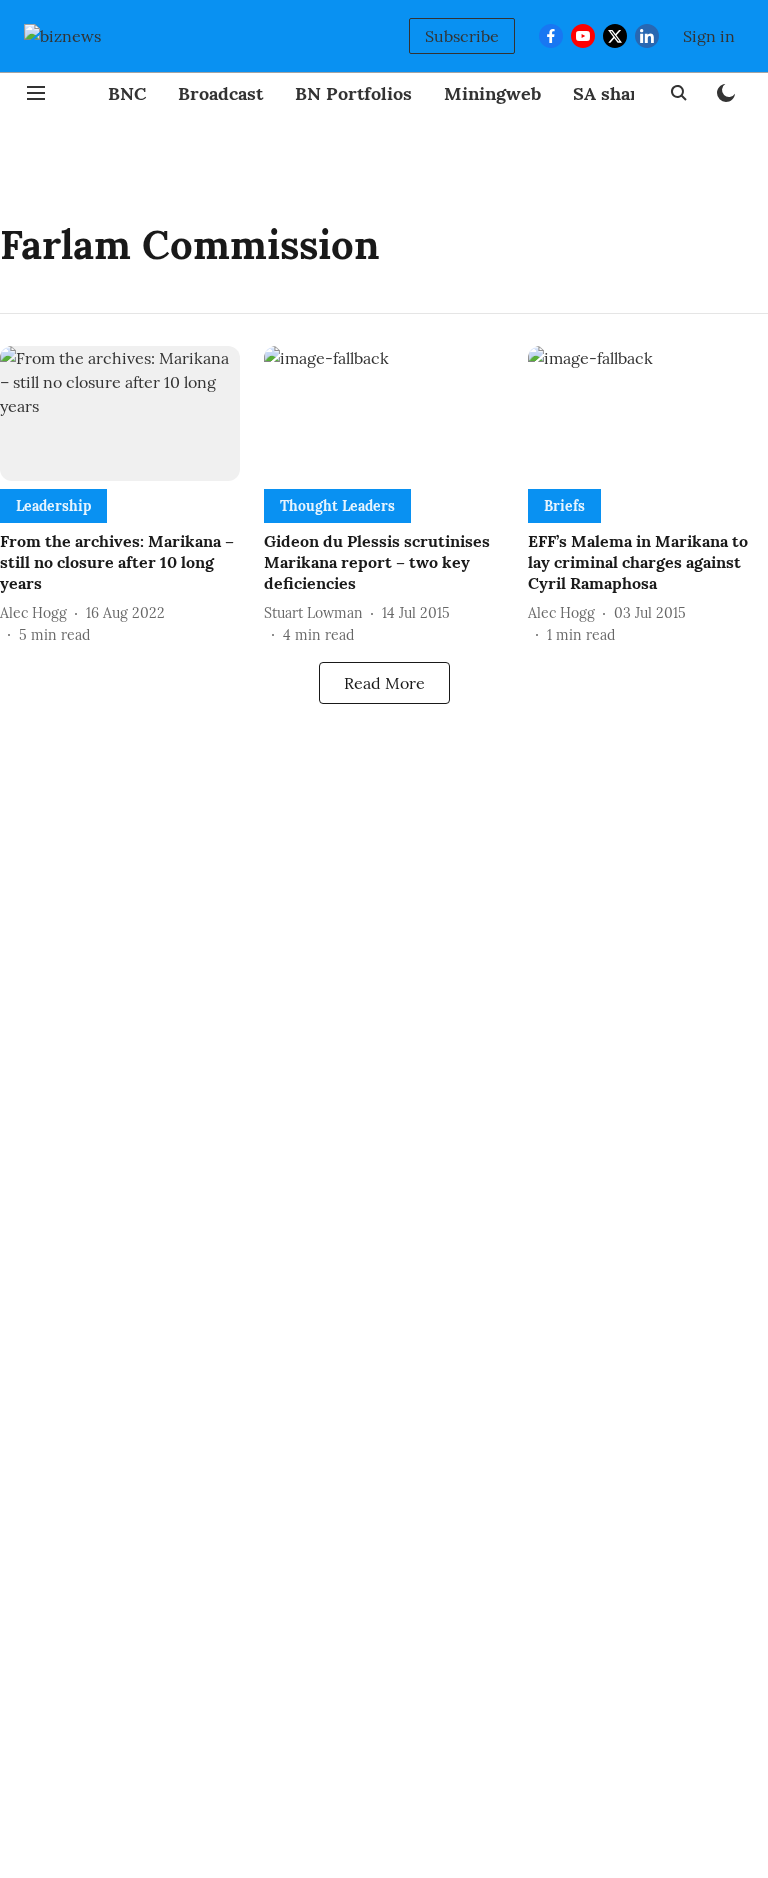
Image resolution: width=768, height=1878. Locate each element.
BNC (127, 93)
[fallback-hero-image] (120, 413)
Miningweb (492, 93)
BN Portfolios (353, 93)
